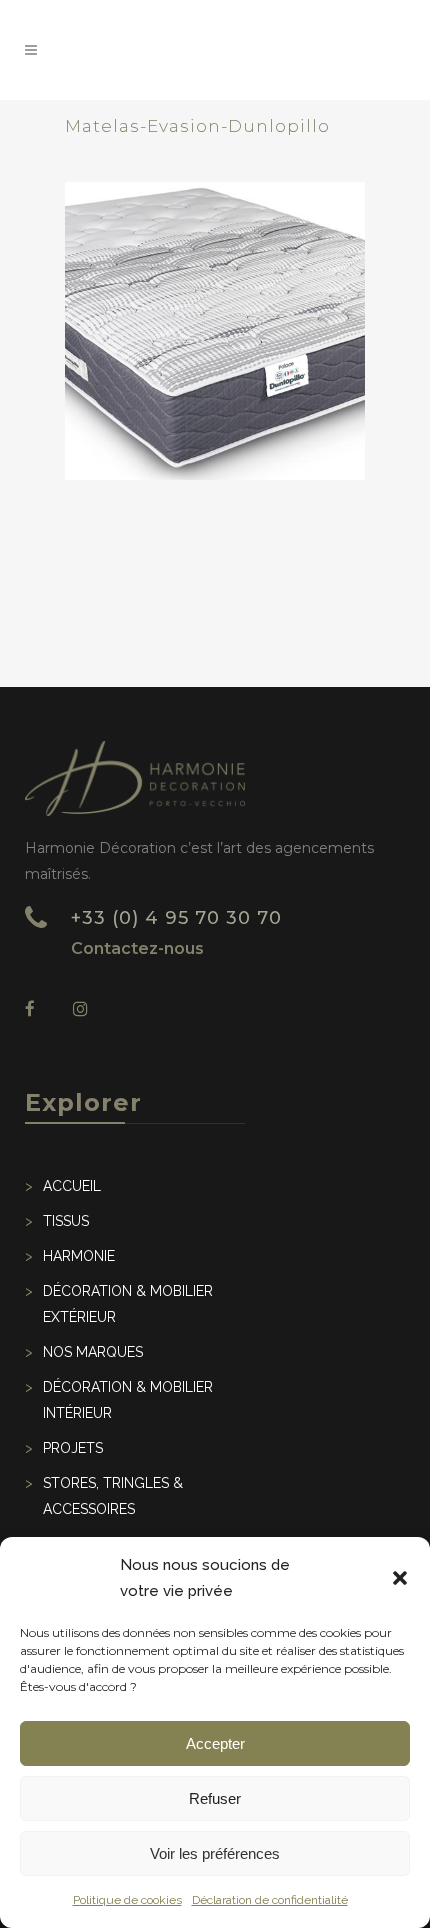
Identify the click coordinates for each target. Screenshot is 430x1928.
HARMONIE (79, 1256)
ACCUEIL (72, 1186)
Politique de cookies (127, 1900)
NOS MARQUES (93, 1352)
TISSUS (66, 1221)
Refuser (215, 1798)
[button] (400, 1578)
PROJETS (73, 1448)
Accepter (215, 1743)
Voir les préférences (215, 1853)
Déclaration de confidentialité (270, 1900)
